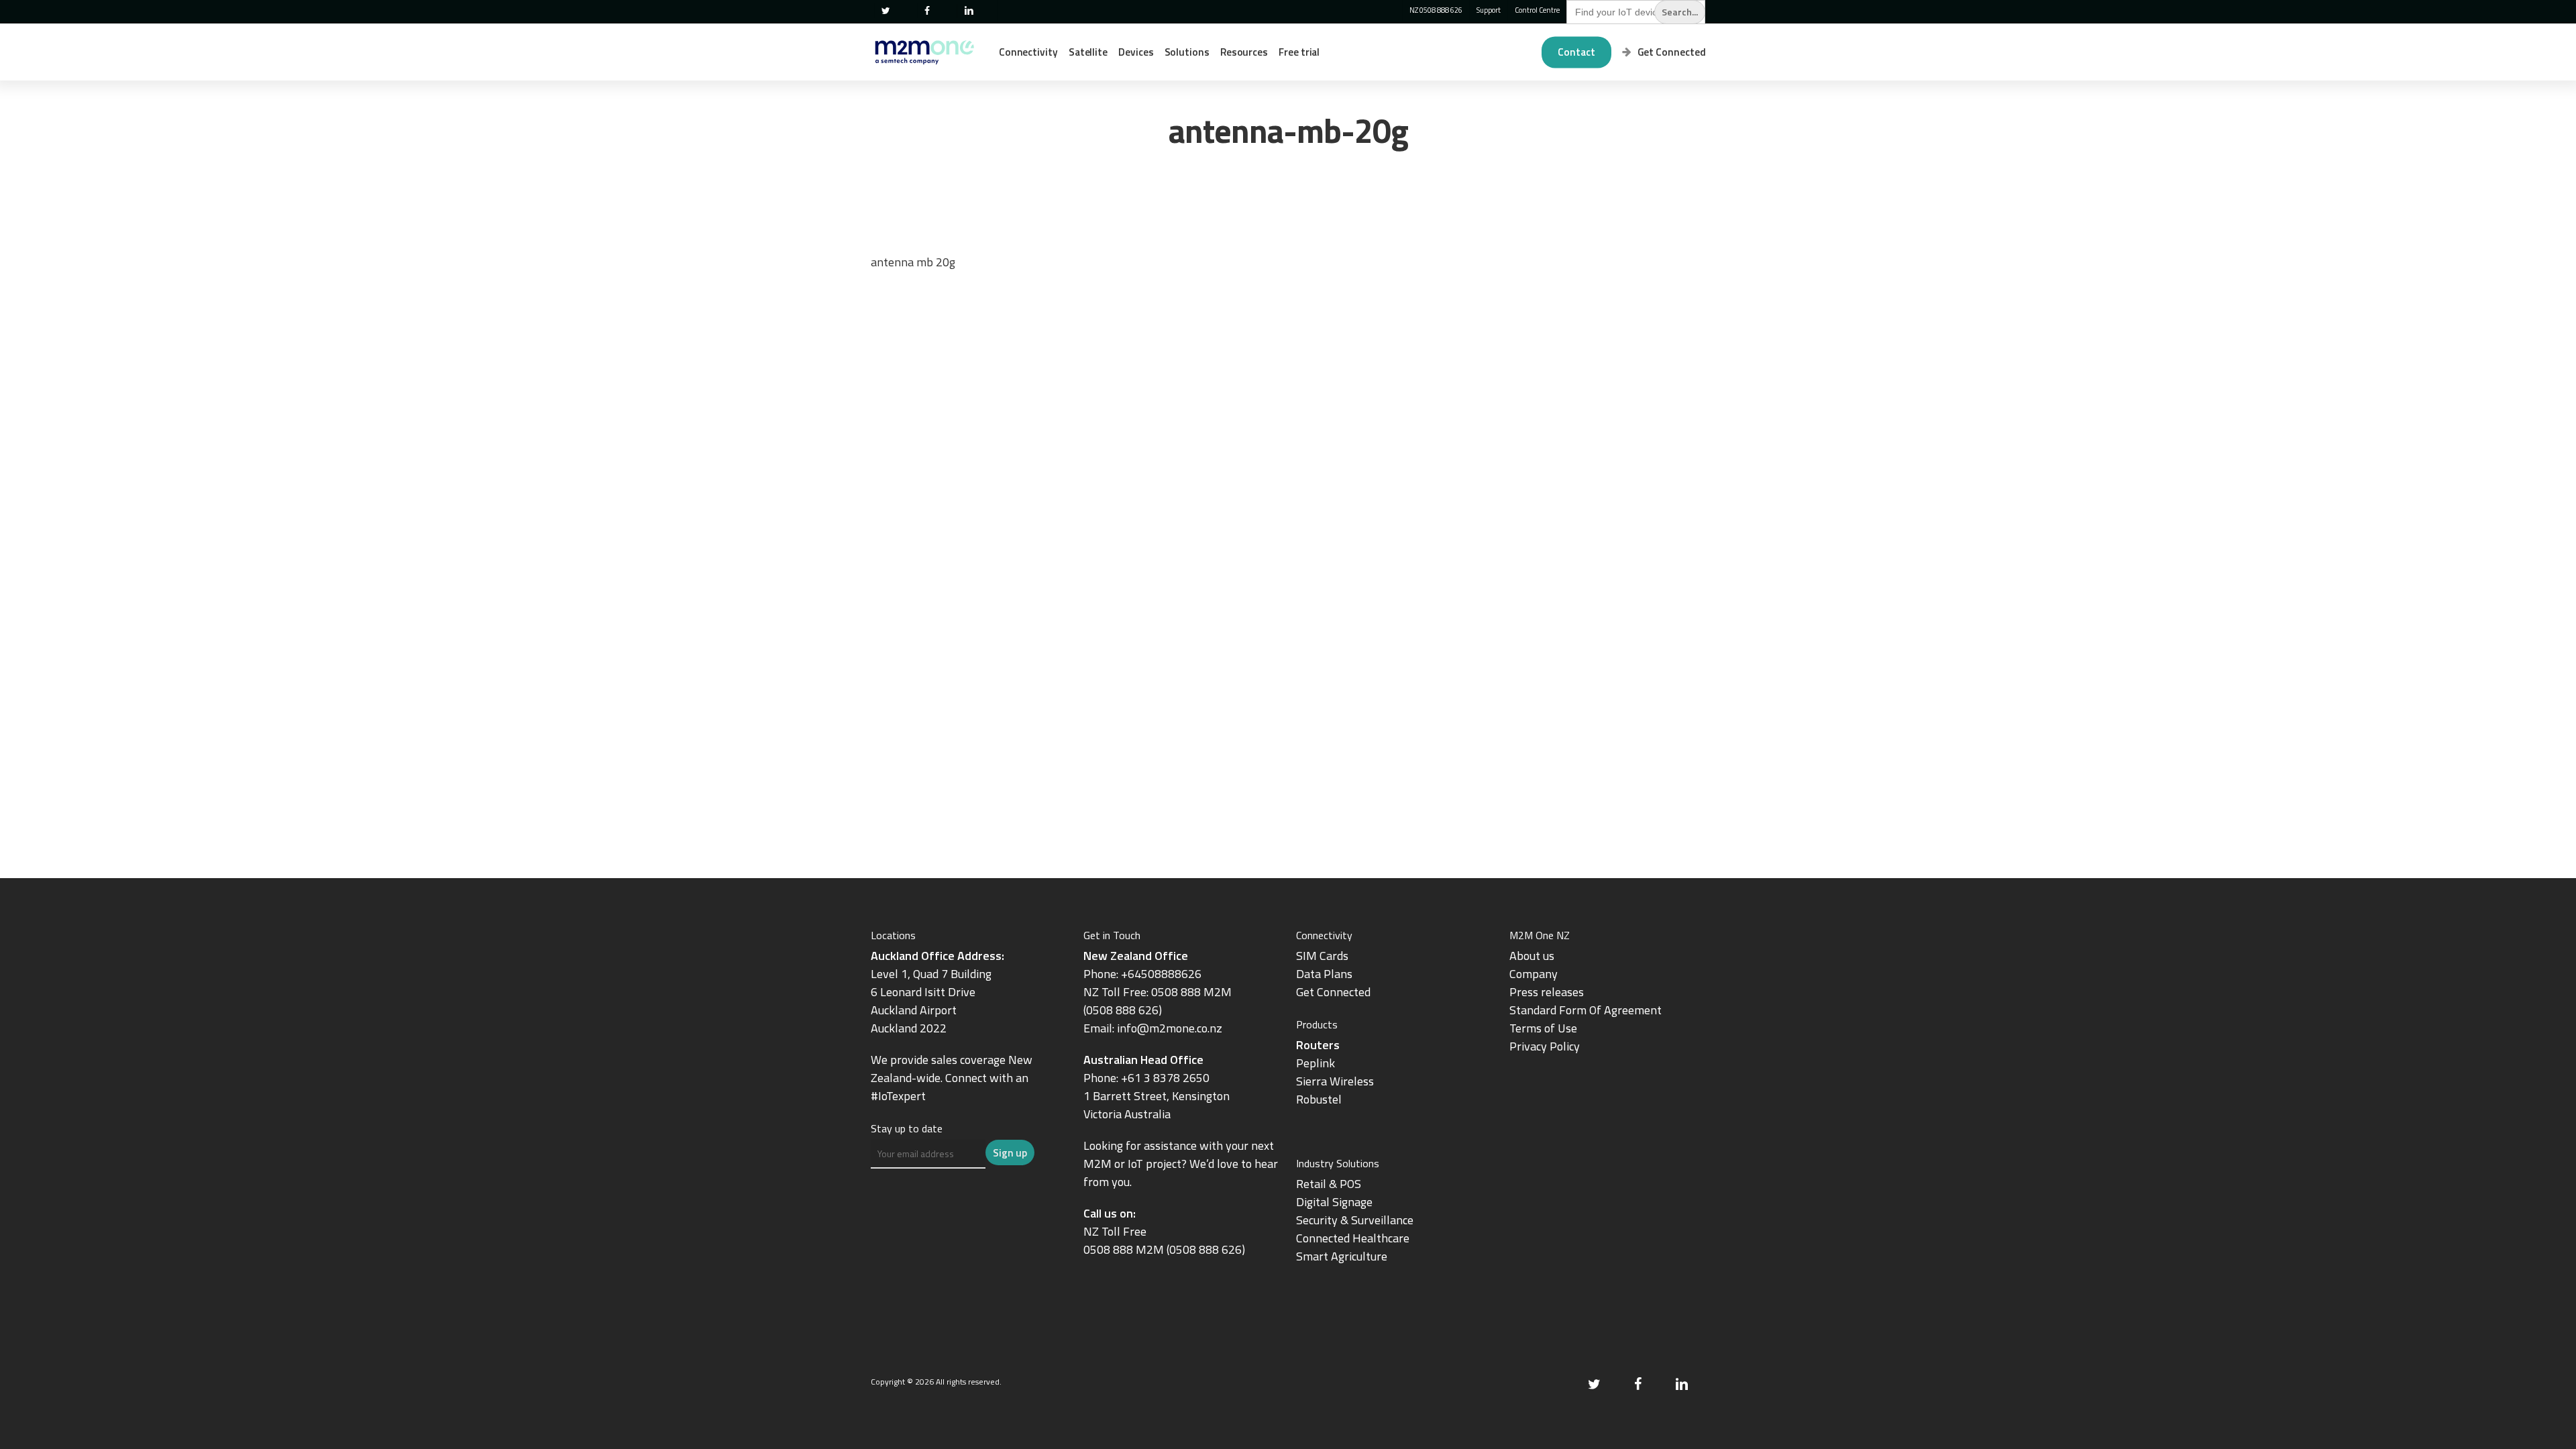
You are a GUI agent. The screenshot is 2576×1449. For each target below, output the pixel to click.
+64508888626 (1161, 974)
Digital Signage (1334, 1202)
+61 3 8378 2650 (1165, 1078)
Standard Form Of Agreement (1586, 1010)
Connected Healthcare (1353, 1238)
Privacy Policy (1545, 1046)
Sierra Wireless (1335, 1081)
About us (1532, 956)
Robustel (1319, 1099)
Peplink (1316, 1063)
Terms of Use (1543, 1028)
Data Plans (1324, 974)
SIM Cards (1324, 956)
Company (1534, 974)
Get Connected (1333, 992)
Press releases (1547, 992)
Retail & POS (1329, 1184)
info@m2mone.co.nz (1170, 1028)
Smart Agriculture (1342, 1256)
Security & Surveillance (1355, 1220)
